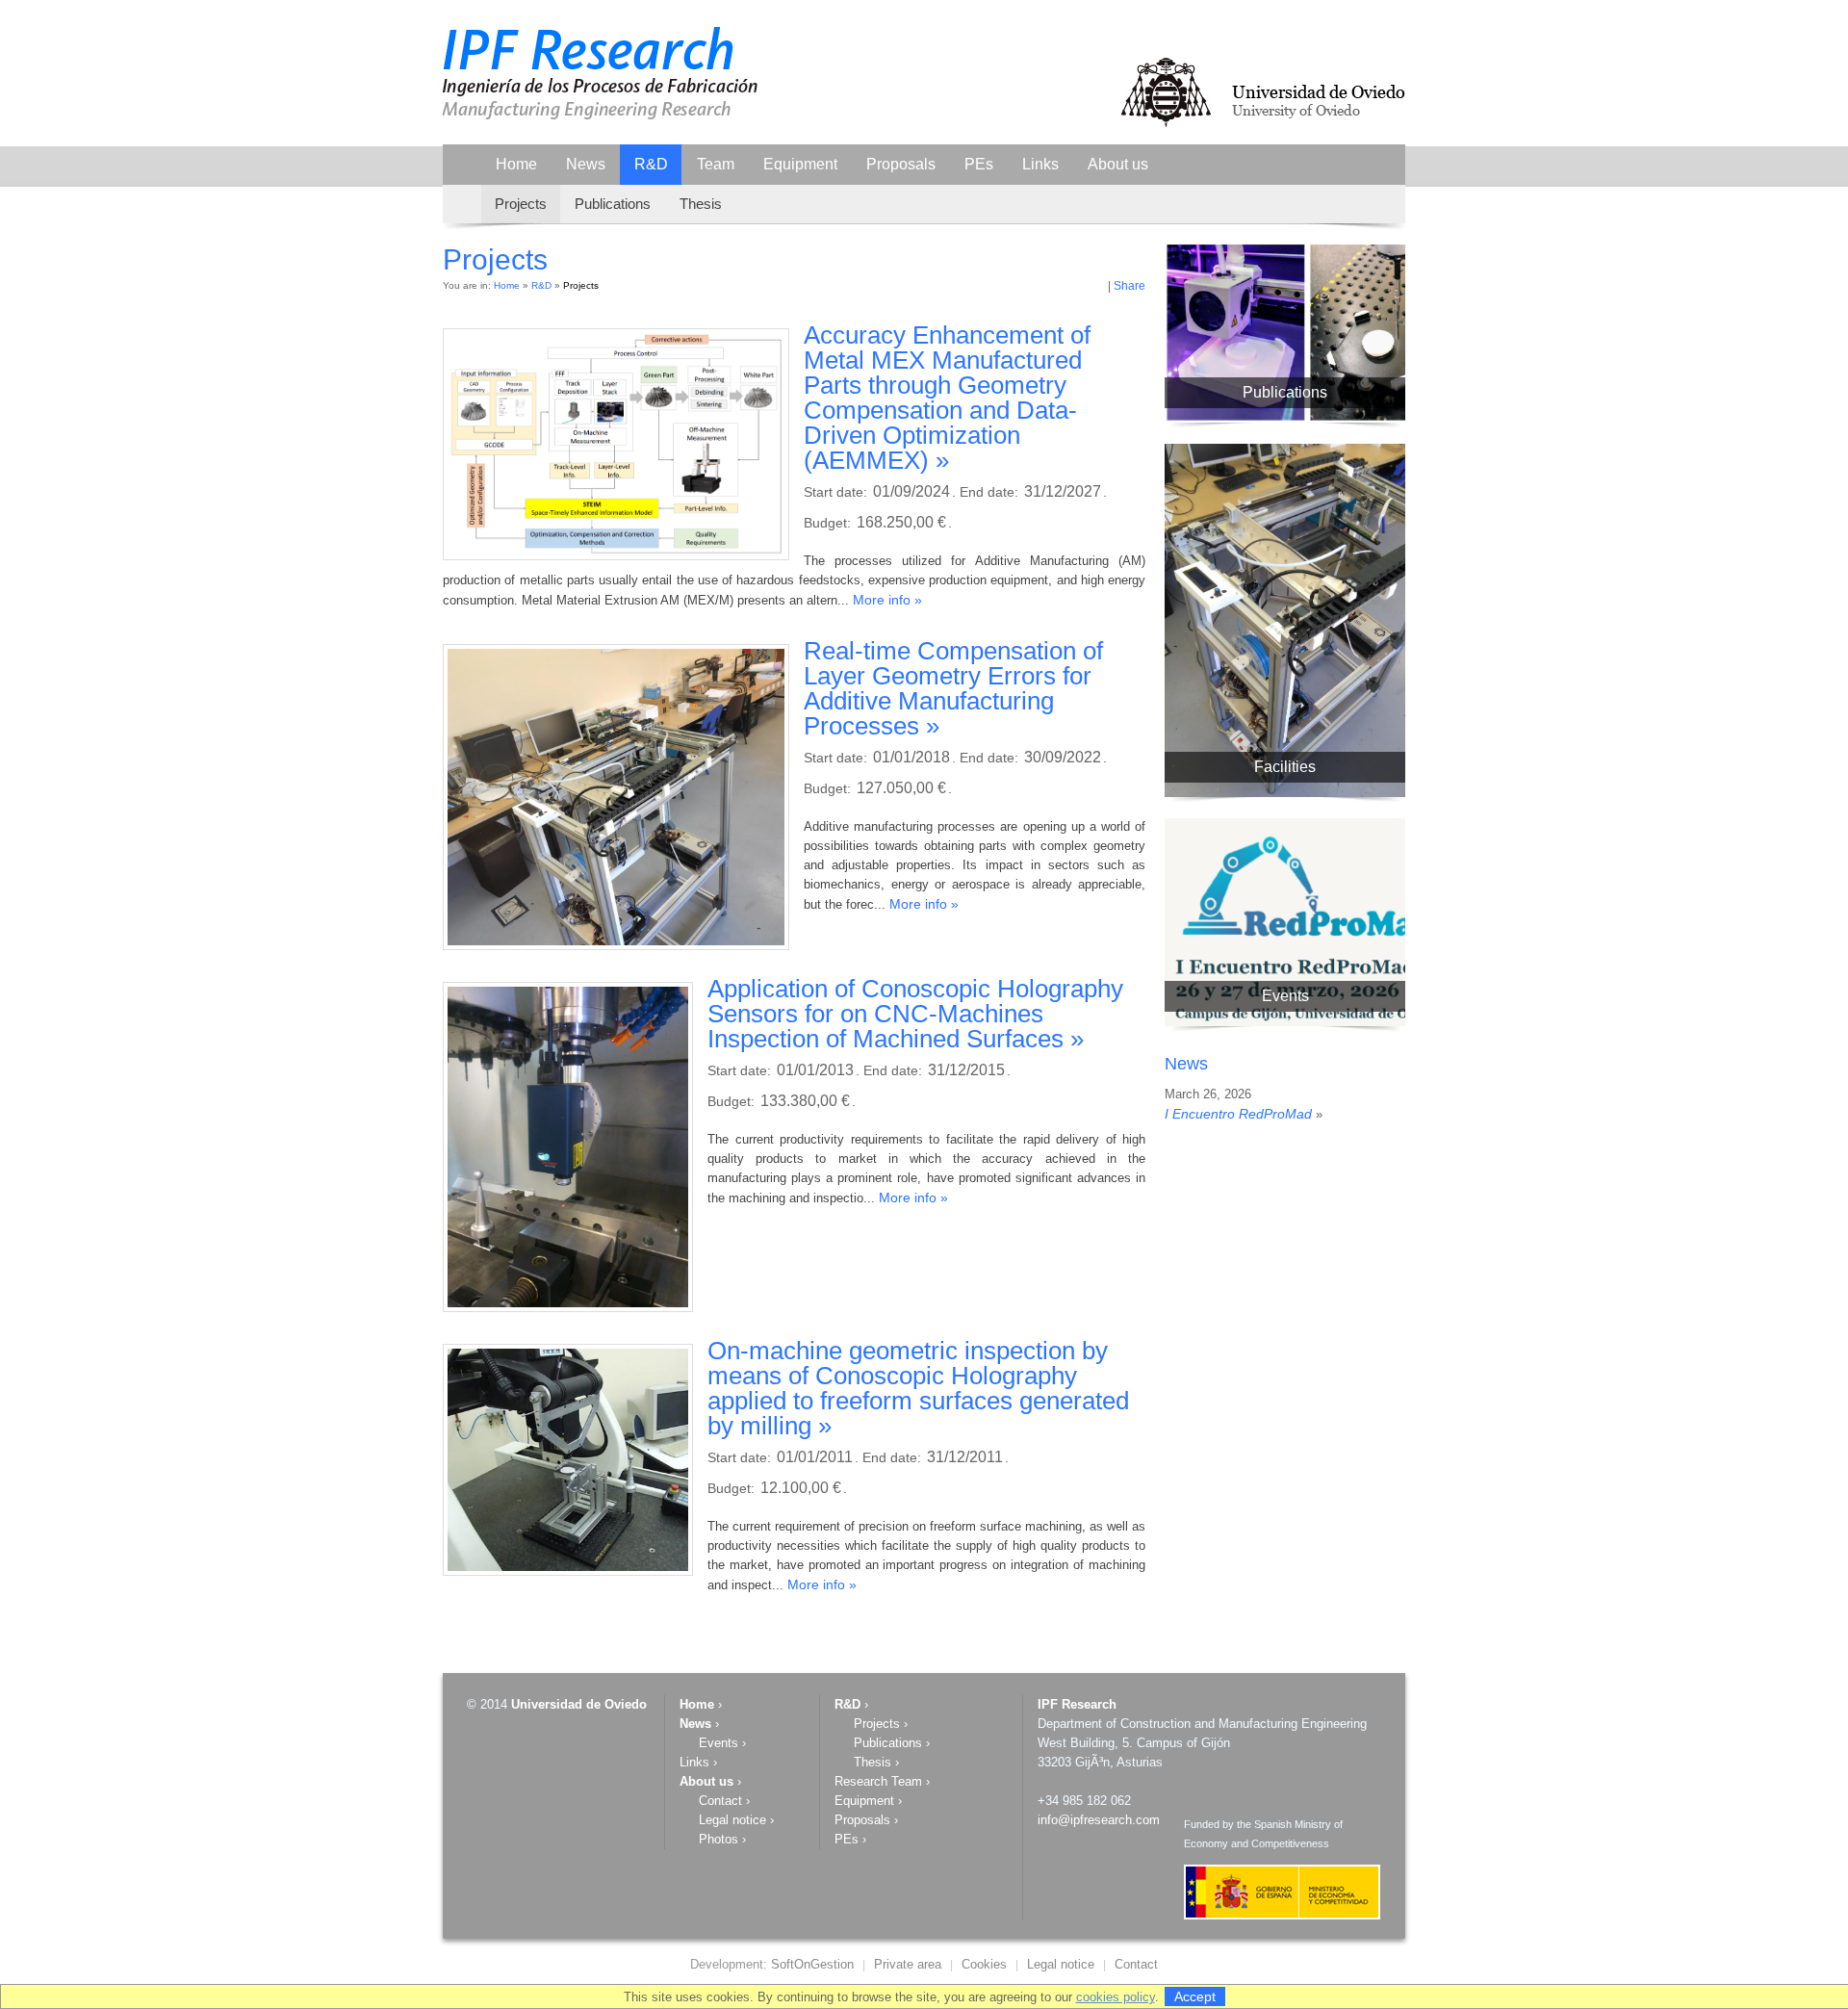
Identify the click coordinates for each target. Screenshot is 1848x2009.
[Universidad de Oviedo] (1262, 126)
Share (1129, 286)
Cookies (984, 1964)
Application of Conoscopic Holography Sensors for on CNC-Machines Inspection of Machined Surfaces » (915, 1014)
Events (1285, 996)
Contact (720, 1801)
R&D (651, 164)
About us (1118, 164)
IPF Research (1077, 1704)
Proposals (901, 164)
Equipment (800, 164)
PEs (979, 164)
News (586, 164)
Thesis (701, 204)
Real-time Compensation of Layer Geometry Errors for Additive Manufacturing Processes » (953, 688)
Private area (908, 1964)
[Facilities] (1309, 793)
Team (716, 164)
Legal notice (732, 1820)
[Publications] (1309, 418)
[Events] (1309, 1022)
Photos (719, 1839)
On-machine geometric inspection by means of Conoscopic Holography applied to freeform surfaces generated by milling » (918, 1388)
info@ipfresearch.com (1099, 1820)
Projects (521, 204)
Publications (613, 204)
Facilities (1285, 767)
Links (1040, 164)
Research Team (878, 1781)
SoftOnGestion (812, 1964)
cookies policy (1116, 1997)
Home (516, 164)
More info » (887, 600)
